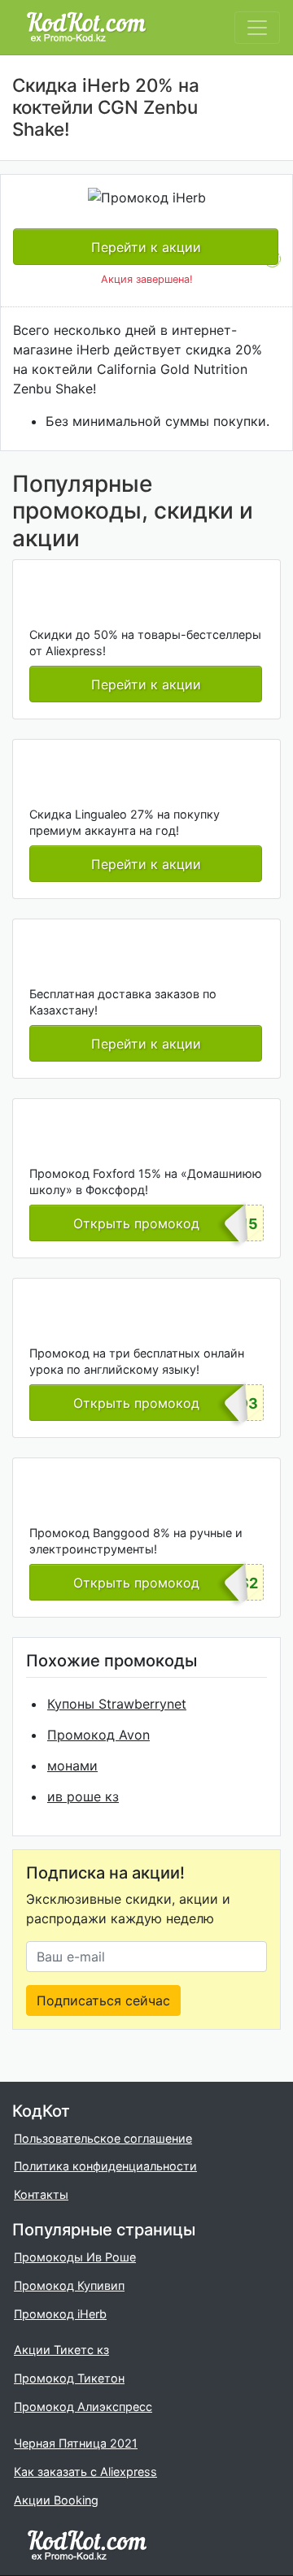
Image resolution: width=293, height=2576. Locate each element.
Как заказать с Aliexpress (85, 2472)
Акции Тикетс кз (61, 2350)
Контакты (41, 2194)
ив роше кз (83, 1796)
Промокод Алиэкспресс (83, 2407)
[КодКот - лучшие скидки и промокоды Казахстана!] (86, 27)
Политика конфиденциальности (105, 2166)
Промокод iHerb (60, 2314)
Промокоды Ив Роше (75, 2257)
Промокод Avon (98, 1735)
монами (72, 1766)
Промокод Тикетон (69, 2378)
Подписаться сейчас (103, 2000)
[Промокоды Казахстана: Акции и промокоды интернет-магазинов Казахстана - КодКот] (87, 2545)
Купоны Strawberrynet (117, 1704)
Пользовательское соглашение (103, 2138)
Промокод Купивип (69, 2285)
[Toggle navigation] (257, 28)
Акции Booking (56, 2500)
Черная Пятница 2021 (76, 2443)
